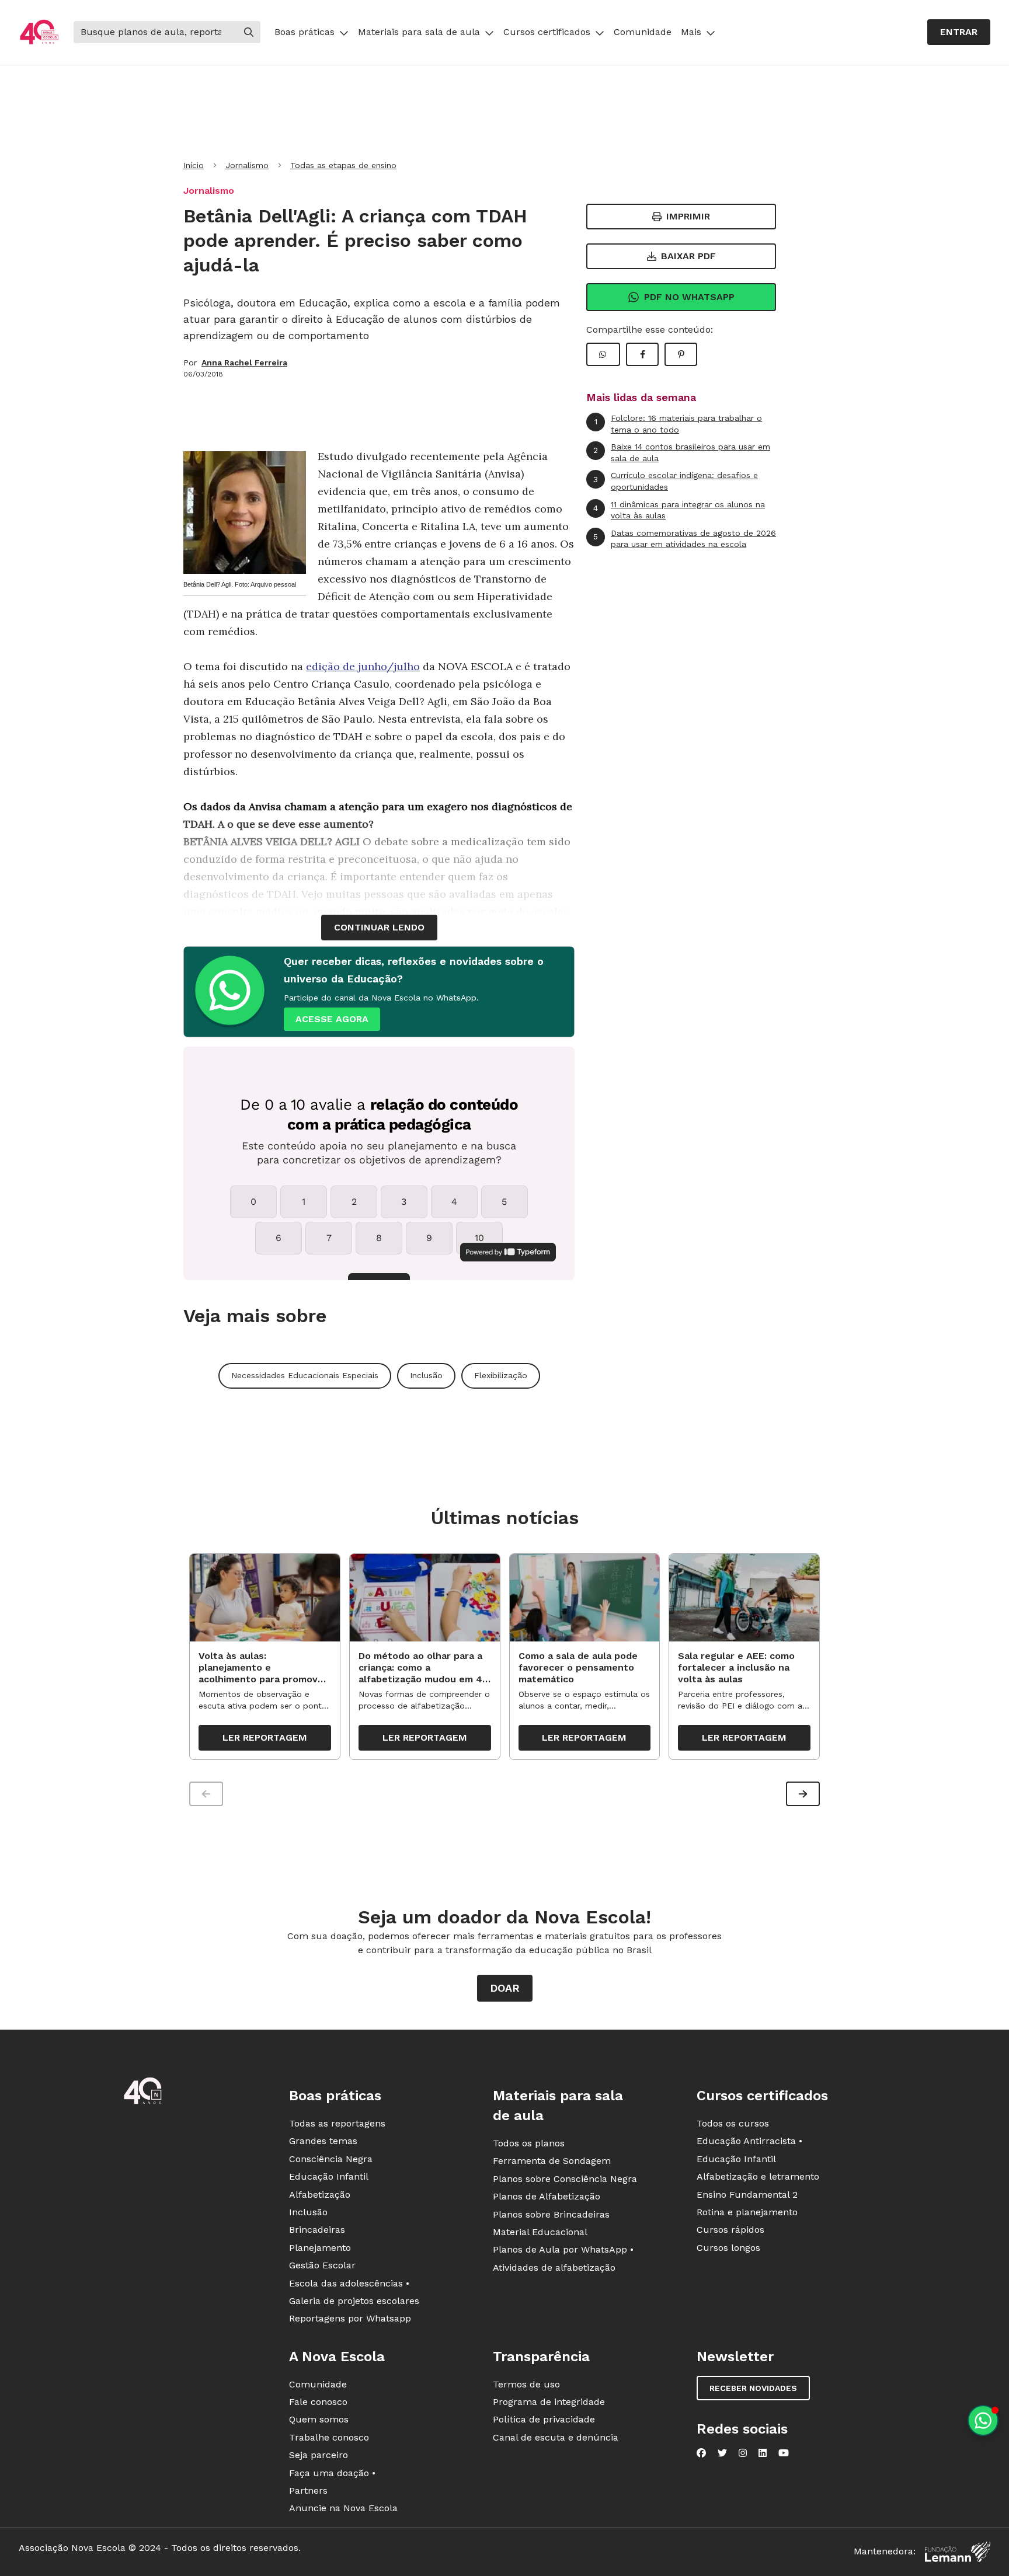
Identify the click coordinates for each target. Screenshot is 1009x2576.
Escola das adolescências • (349, 2283)
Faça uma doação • (332, 2473)
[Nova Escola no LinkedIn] (763, 2453)
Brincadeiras (317, 2230)
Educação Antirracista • (749, 2141)
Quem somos (319, 2419)
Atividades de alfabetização (554, 2267)
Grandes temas (323, 2141)
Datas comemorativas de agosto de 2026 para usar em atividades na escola (685, 539)
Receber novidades (753, 2388)
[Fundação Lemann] (958, 2552)
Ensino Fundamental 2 (747, 2195)
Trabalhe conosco (329, 2437)
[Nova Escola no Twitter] (722, 2453)
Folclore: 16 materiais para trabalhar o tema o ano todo (679, 424)
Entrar (959, 32)
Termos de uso (526, 2384)
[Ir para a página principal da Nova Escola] (39, 32)
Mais (691, 32)
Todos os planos (529, 2143)
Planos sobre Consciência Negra (565, 2179)
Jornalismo (247, 165)
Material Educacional (540, 2232)
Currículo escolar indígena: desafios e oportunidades (676, 481)
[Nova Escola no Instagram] (743, 2453)
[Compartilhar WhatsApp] (603, 354)
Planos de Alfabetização (547, 2196)
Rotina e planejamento (747, 2212)
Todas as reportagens (337, 2123)
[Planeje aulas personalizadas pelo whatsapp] (983, 2420)
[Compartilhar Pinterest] (681, 354)
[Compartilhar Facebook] (642, 354)
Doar (505, 1988)
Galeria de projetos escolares (354, 2301)
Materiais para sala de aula (419, 32)
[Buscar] (249, 32)
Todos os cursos (733, 2123)
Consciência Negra (331, 2159)
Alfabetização (320, 2195)
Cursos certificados (547, 32)
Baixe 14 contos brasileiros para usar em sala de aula (682, 452)
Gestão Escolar (322, 2265)
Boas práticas (305, 32)
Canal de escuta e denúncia (556, 2437)
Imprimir (688, 216)
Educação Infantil (329, 2176)
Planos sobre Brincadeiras (551, 2214)
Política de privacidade (544, 2419)
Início (194, 165)
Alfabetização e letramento (758, 2176)
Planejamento (320, 2248)
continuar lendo (379, 927)
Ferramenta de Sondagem (552, 2161)
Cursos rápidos (730, 2230)
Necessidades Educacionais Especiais (305, 1375)
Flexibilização (501, 1375)
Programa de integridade (549, 2402)
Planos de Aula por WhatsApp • (563, 2249)
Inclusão (426, 1375)
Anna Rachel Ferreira (244, 362)
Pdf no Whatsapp (689, 297)
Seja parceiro (319, 2455)
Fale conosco (318, 2402)
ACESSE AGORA (332, 1019)
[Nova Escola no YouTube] (784, 2453)
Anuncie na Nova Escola (343, 2508)
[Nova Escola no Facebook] (701, 2453)
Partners (308, 2490)
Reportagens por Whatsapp (350, 2318)
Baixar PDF (688, 256)
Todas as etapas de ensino (343, 165)
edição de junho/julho (363, 666)
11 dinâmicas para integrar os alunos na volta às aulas (679, 510)
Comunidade (643, 32)
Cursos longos (728, 2248)
